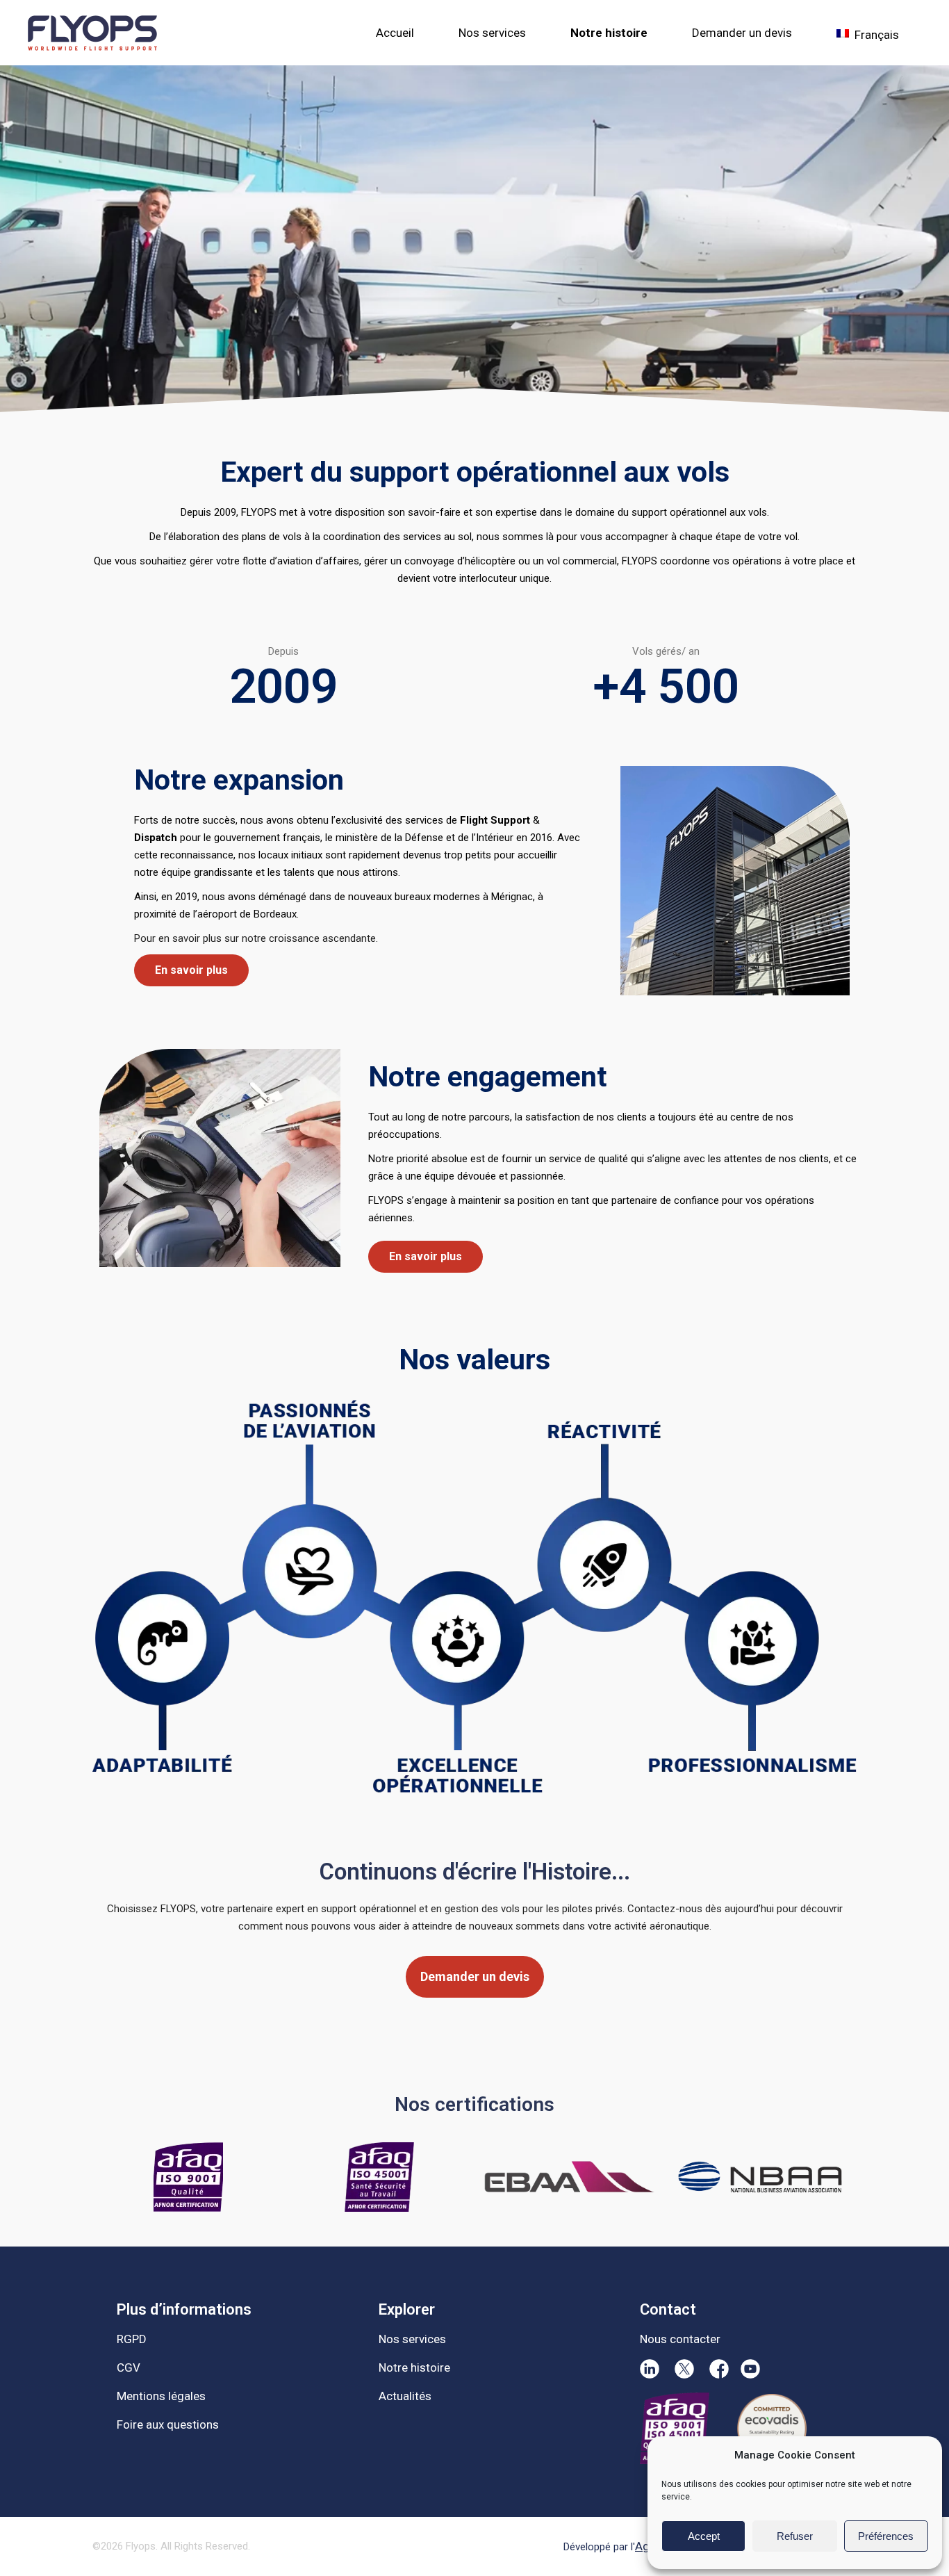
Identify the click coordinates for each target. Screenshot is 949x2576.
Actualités (405, 2396)
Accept (704, 2536)
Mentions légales (161, 2396)
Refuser (795, 2536)
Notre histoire (414, 2367)
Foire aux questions (168, 2424)
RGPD (132, 2339)
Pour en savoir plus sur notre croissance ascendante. (256, 938)
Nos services (412, 2339)
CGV (129, 2367)
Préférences (886, 2536)
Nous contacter (680, 2339)
